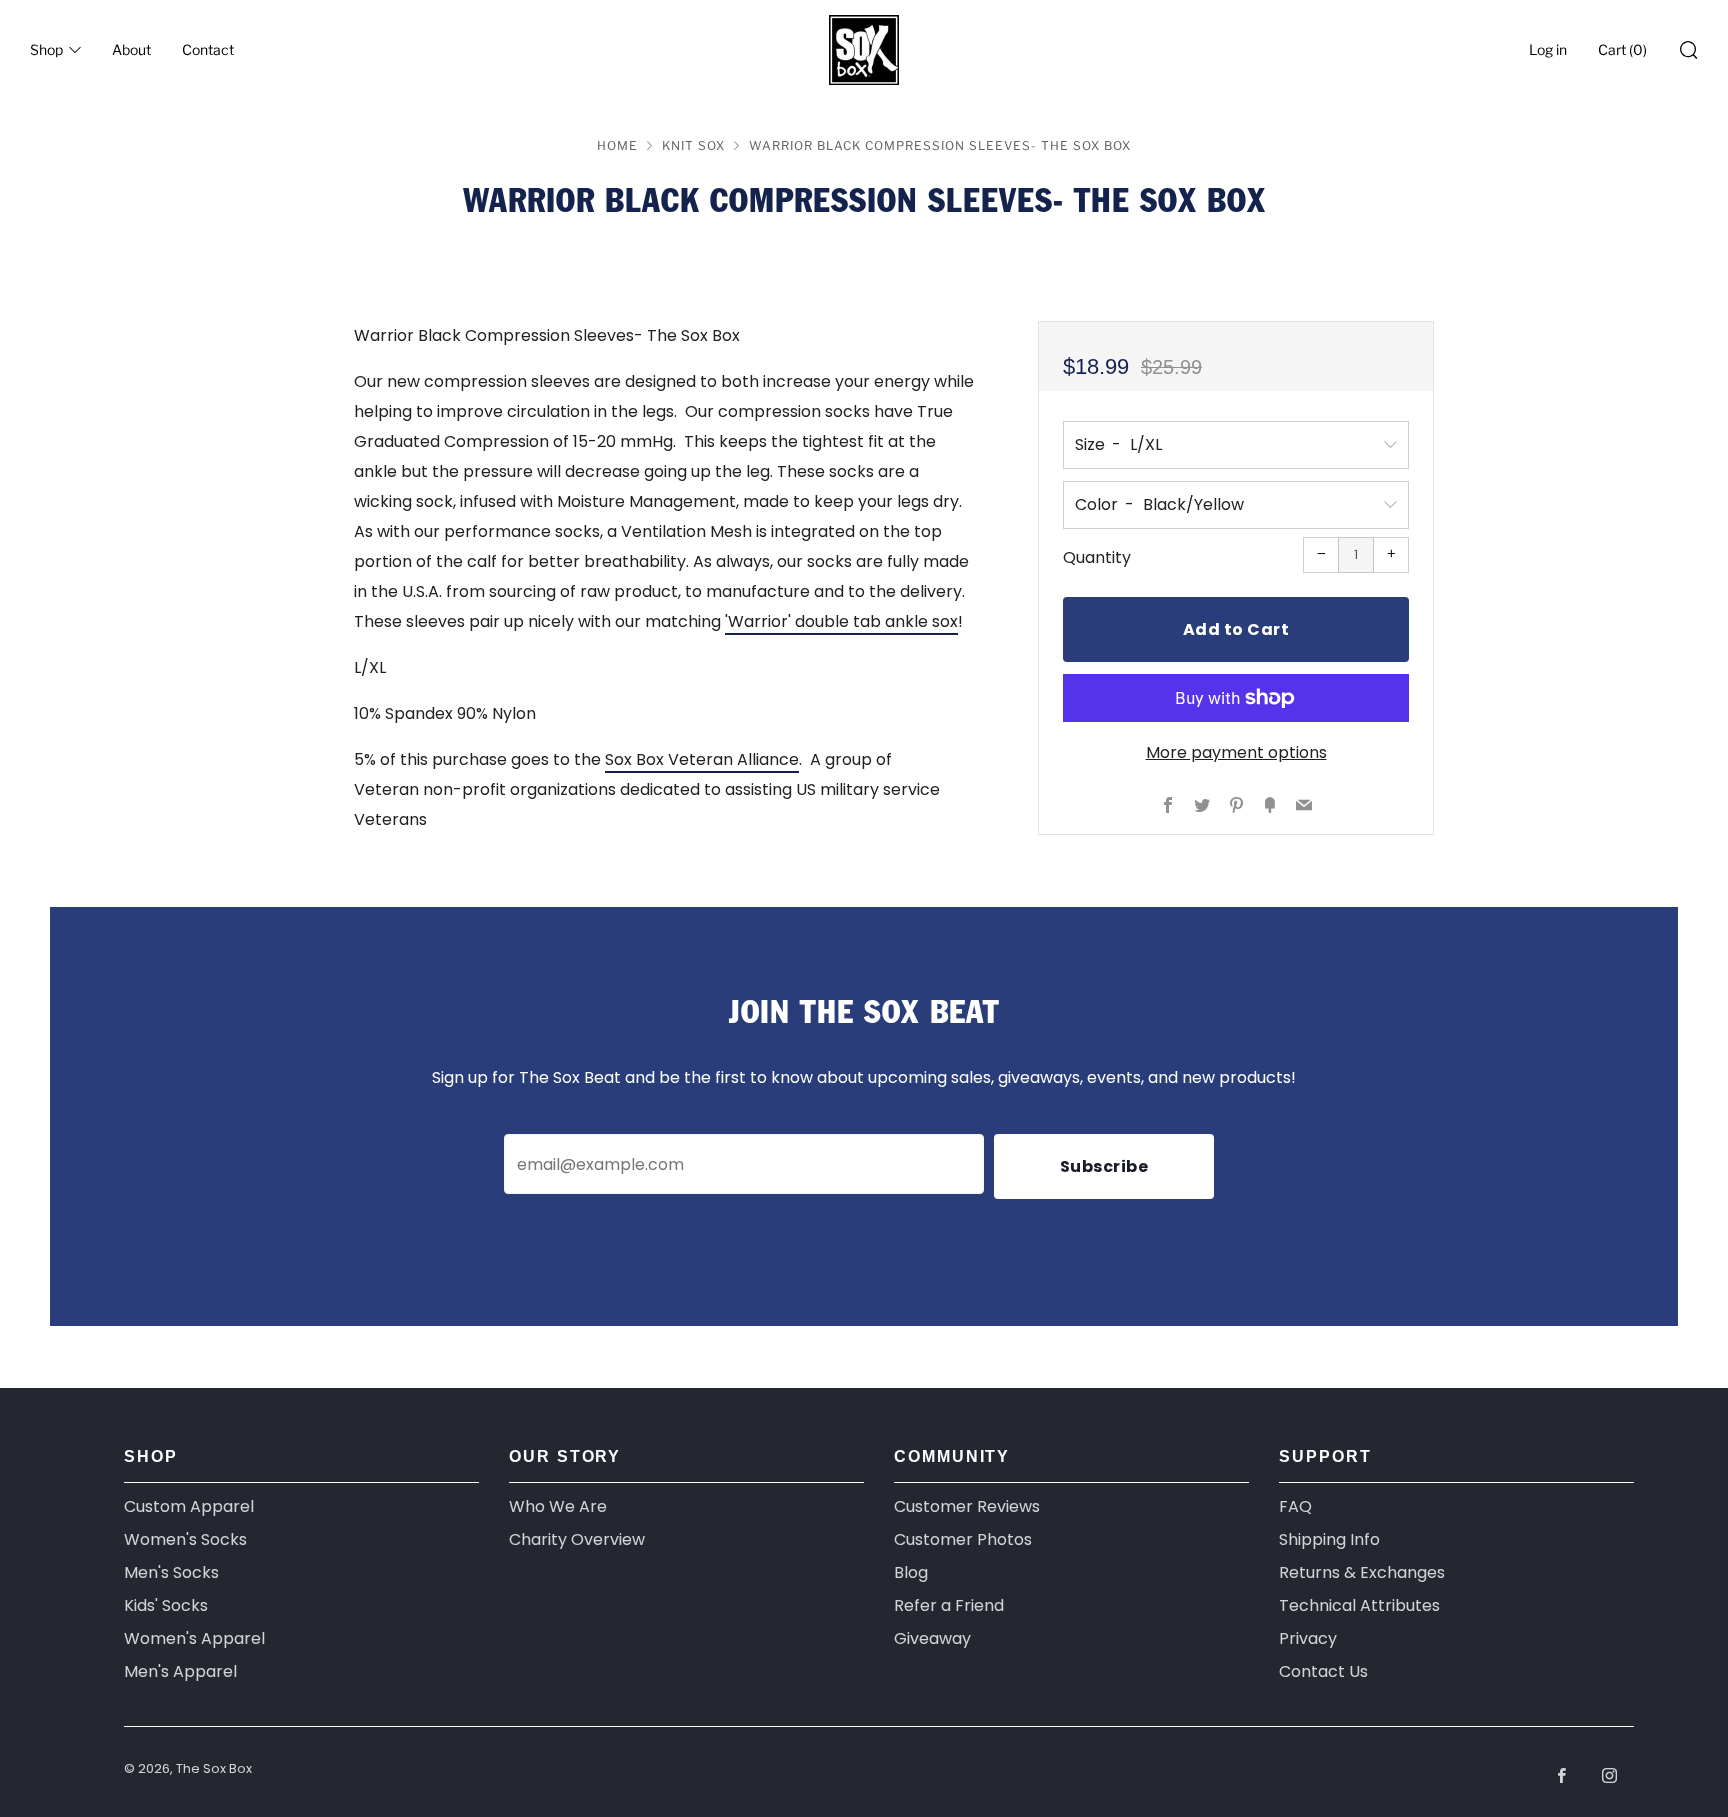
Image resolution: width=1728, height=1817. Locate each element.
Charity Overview (577, 1539)
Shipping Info (1329, 1539)
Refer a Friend (949, 1605)
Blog (911, 1572)
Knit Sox (693, 145)
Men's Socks (171, 1572)
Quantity (1097, 557)
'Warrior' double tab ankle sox (841, 621)
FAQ (1295, 1506)
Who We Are (558, 1506)
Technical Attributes (1359, 1605)
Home (617, 145)
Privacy (1308, 1638)
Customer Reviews (967, 1506)
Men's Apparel (180, 1671)
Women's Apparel (194, 1638)
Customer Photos (963, 1539)
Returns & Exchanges (1362, 1572)
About (131, 49)
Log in (1548, 49)
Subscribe (1104, 1166)
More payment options (1236, 752)
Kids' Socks (166, 1605)
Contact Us (1323, 1671)
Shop (46, 49)
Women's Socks (185, 1539)
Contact (208, 49)
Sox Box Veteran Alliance (702, 759)
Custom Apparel (189, 1506)
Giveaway (932, 1638)
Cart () (1622, 49)
